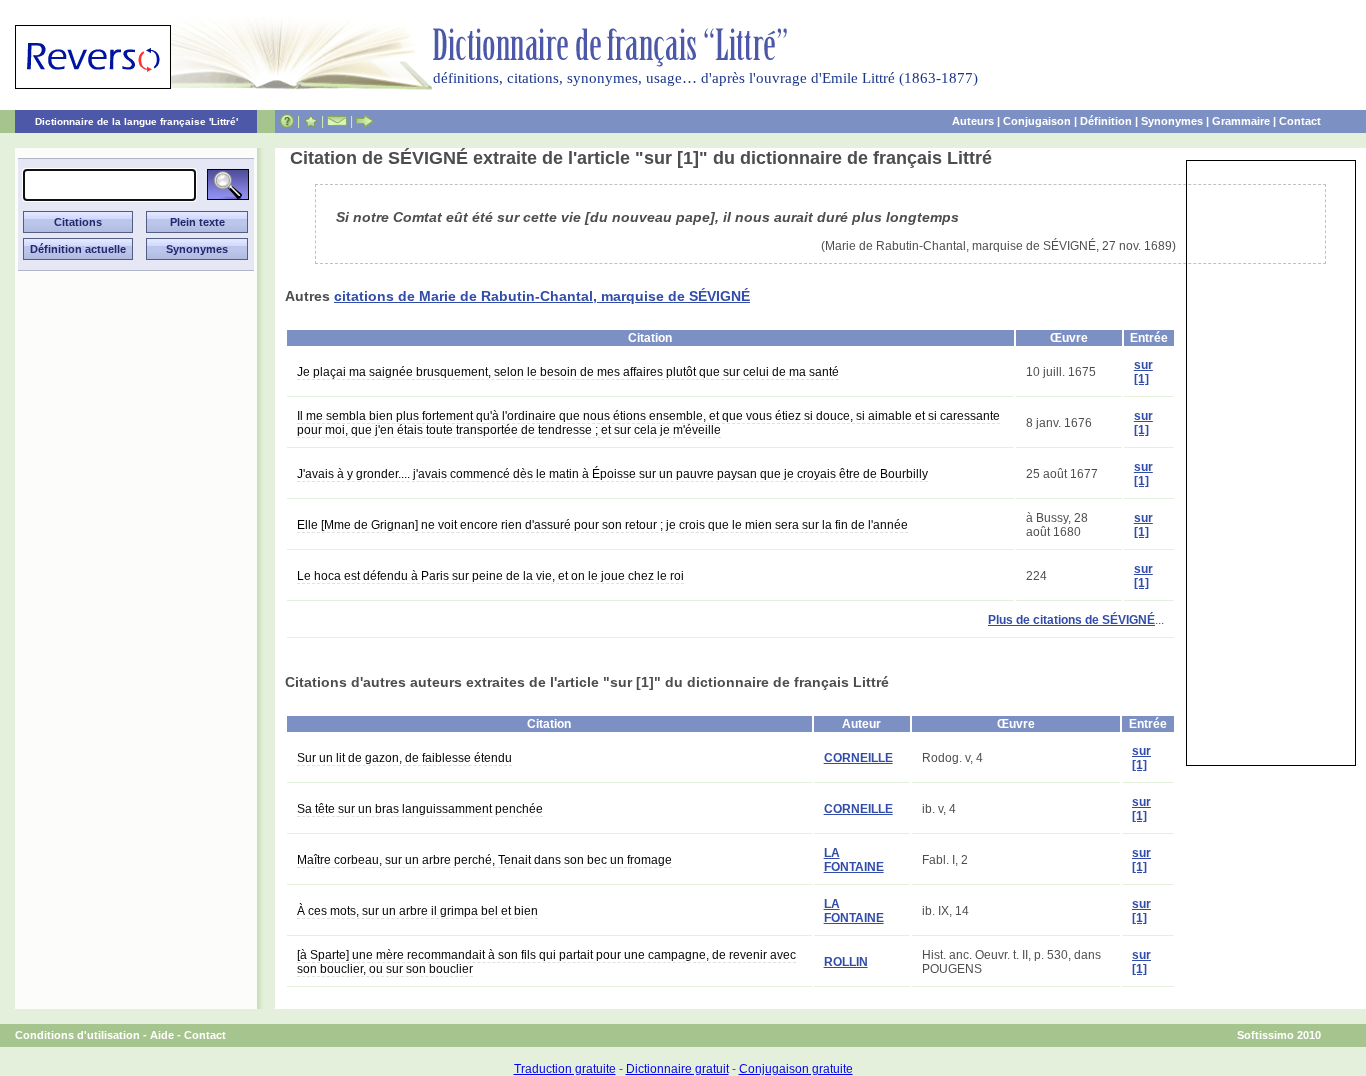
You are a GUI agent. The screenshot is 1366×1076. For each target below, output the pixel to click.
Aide (162, 1035)
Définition (1106, 121)
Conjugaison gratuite (796, 1069)
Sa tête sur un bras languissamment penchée (420, 809)
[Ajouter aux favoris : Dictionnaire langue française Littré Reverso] (310, 121)
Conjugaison (1037, 121)
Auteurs (973, 121)
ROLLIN (846, 962)
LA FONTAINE (854, 860)
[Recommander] (364, 121)
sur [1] (1143, 372)
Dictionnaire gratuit (677, 1069)
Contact (1300, 121)
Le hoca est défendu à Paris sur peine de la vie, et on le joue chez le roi (490, 576)
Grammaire (1241, 121)
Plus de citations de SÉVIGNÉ (1071, 620)
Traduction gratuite (565, 1069)
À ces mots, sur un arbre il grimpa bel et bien (417, 911)
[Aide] (287, 121)
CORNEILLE (858, 758)
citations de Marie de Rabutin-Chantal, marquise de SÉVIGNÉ (542, 296)
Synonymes (1172, 121)
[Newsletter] (337, 121)
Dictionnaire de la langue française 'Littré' (136, 121)
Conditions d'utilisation (77, 1035)
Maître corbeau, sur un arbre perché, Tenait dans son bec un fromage (484, 860)
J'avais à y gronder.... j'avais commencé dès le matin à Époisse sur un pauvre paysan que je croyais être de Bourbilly (612, 474)
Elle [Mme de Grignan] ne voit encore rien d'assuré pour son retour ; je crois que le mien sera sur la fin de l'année (602, 525)
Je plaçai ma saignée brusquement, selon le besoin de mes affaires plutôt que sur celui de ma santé (568, 372)
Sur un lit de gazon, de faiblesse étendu (404, 758)
